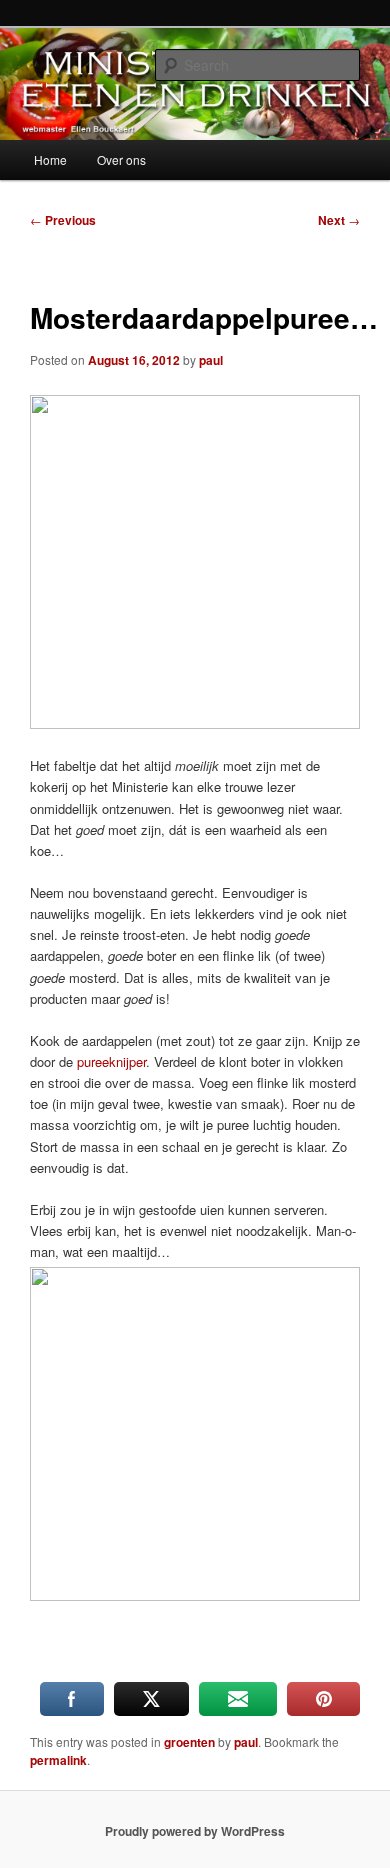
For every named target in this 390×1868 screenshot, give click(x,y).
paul (211, 360)
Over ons (121, 159)
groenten (189, 1742)
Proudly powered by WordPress (195, 1831)
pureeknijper (111, 1061)
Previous (63, 220)
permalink (58, 1760)
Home (50, 159)
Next (339, 220)
